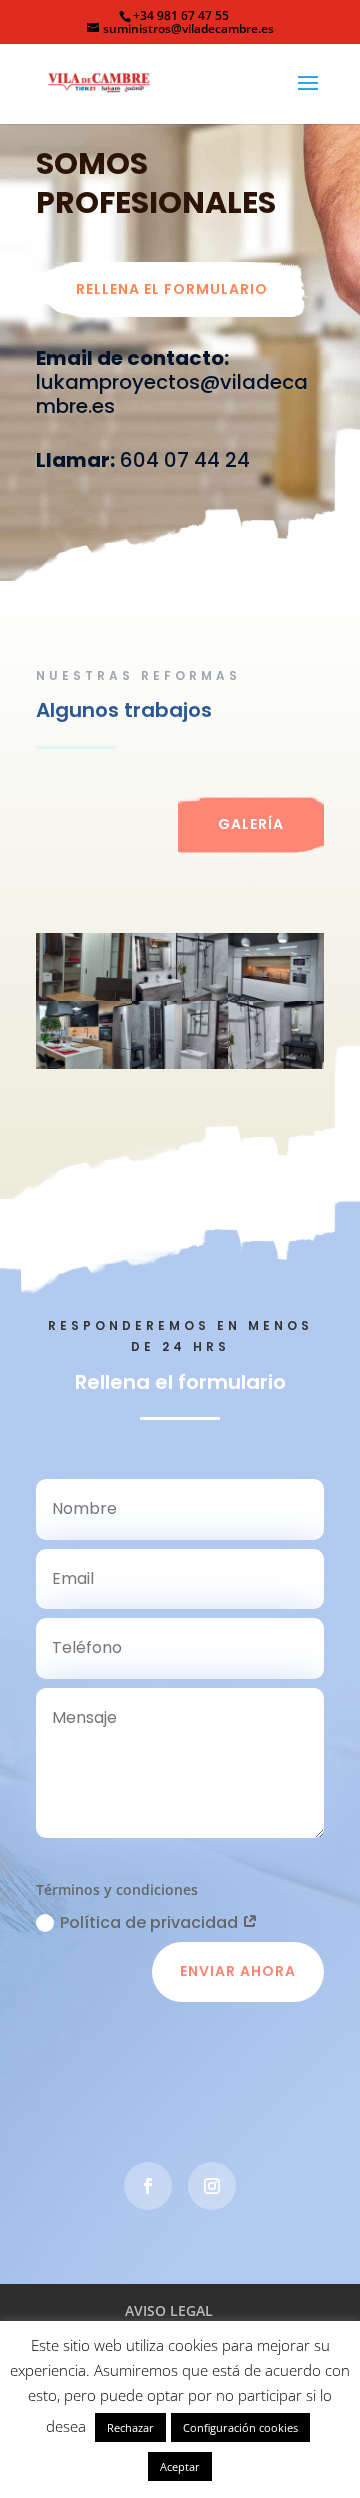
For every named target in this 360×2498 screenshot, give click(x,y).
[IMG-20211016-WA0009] (180, 1063)
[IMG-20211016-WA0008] (276, 1063)
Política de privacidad (151, 1922)
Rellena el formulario (172, 289)
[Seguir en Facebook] (148, 2186)
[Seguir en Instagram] (212, 2186)
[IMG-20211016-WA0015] (84, 1063)
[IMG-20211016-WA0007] (180, 995)
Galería (251, 824)
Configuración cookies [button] (240, 2427)
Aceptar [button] (180, 2466)
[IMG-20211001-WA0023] (84, 995)
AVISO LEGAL (169, 2310)
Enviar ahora (238, 1971)
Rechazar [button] (130, 2427)
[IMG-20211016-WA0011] (276, 995)
